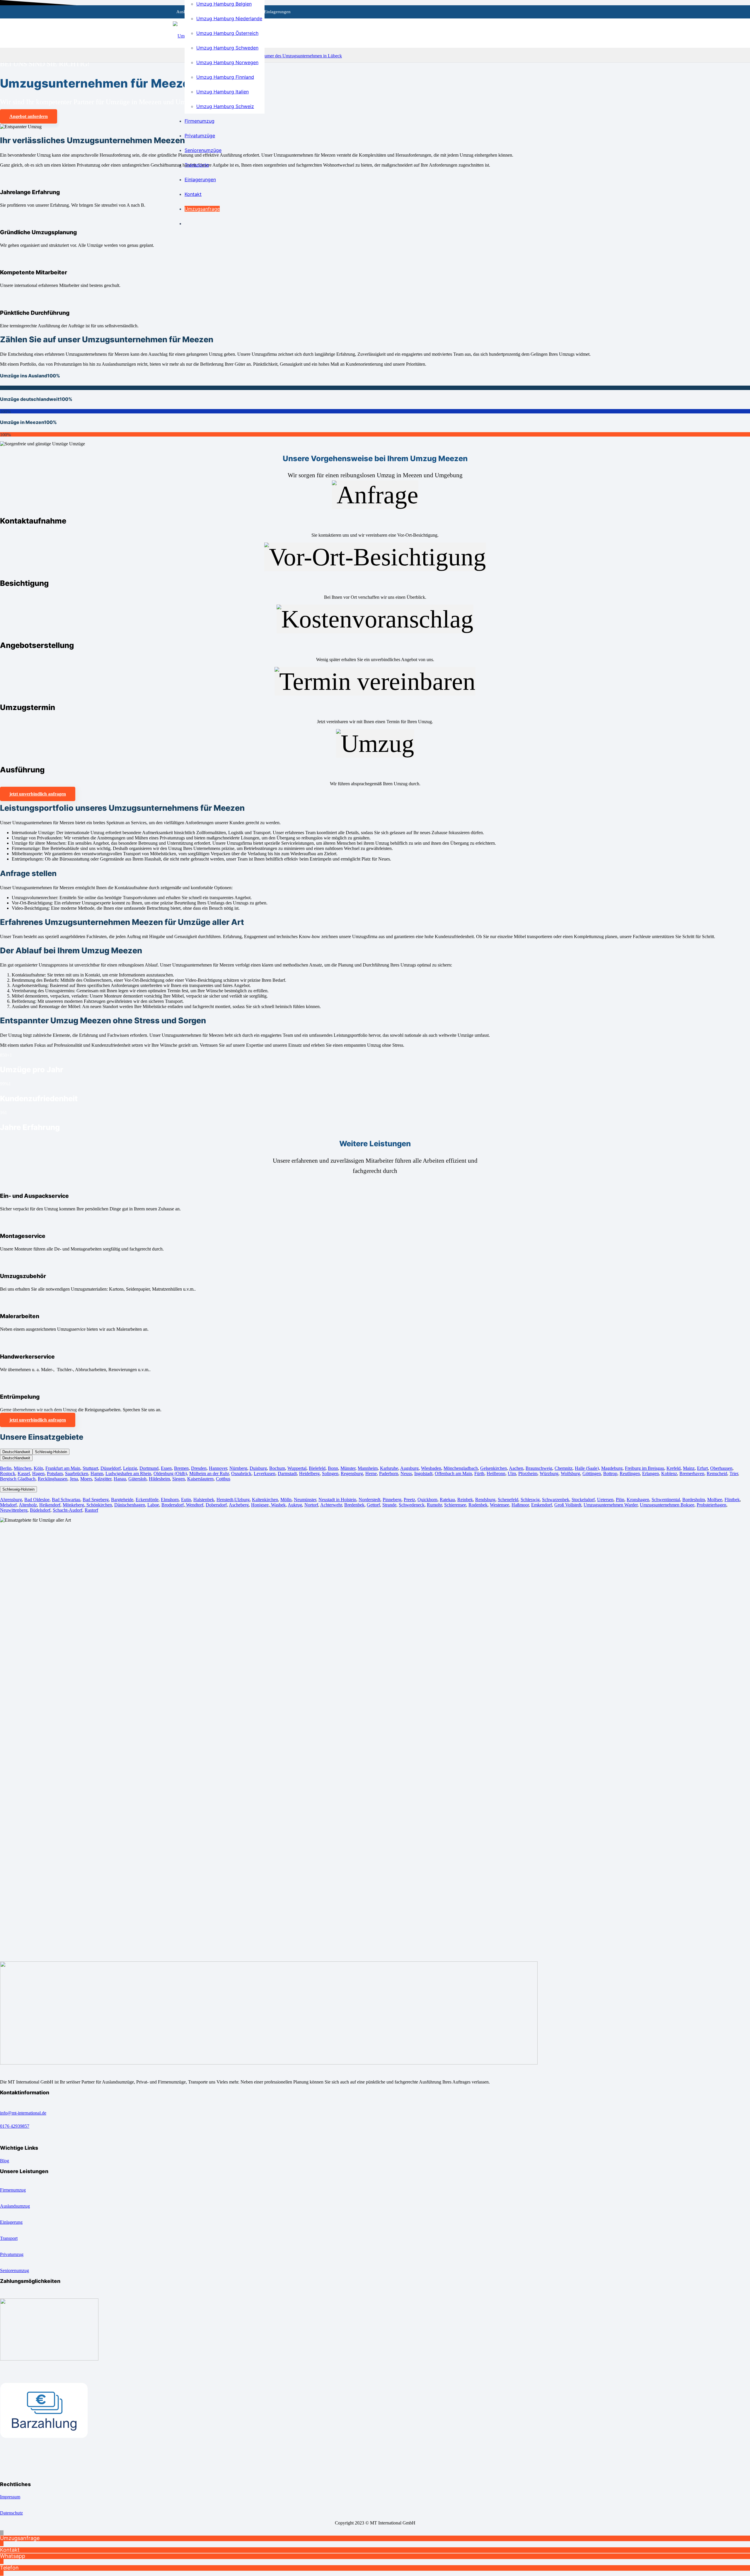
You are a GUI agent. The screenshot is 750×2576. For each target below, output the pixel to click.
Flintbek (732, 1500)
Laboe (153, 1505)
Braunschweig (539, 1468)
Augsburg (409, 1468)
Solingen (330, 1473)
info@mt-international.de (23, 2113)
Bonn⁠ (333, 1468)
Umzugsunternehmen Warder (611, 1505)
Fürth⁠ (479, 1473)
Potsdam (55, 1473)
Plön (620, 1500)
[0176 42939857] (375, 2120)
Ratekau (447, 1500)
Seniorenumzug (15, 2270)
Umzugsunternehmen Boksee (667, 1505)
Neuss (406, 1473)
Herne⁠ (371, 1473)
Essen (166, 1468)
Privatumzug (12, 2254)
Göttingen (592, 1473)
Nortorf (311, 1505)
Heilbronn (496, 1473)
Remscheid (717, 1473)
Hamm (97, 1473)
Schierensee (455, 1505)
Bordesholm (694, 1500)
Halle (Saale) (587, 1468)
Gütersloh (137, 1479)
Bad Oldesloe (37, 1500)
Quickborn (427, 1500)
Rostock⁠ (8, 1473)
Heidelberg (309, 1473)
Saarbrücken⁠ (77, 1473)
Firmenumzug (13, 2190)
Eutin (186, 1500)
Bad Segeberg (96, 1500)
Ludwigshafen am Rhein (128, 1473)
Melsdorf (8, 1505)
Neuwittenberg (14, 1510)
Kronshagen (638, 1500)
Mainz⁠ (689, 1468)
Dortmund (149, 1468)
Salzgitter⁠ (103, 1479)
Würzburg (549, 1473)
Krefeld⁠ (674, 1468)
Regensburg (352, 1473)
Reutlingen (630, 1473)
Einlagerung (11, 2222)
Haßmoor (520, 1505)
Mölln (286, 1500)
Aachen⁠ (516, 1468)
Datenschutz (11, 2513)
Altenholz (28, 1505)
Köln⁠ (38, 1468)
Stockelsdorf (583, 1500)
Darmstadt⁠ (287, 1473)
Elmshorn (170, 1500)
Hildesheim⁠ (159, 1479)
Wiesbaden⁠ (431, 1468)
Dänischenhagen (130, 1505)
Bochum (277, 1468)
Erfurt (702, 1468)
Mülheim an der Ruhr (209, 1473)
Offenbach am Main (453, 1473)
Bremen (181, 1468)
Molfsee (715, 1500)
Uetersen (605, 1500)
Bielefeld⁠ (317, 1468)
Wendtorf (194, 1505)
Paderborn (389, 1473)
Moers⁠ (86, 1479)
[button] (2, 2533)
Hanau (120, 1479)
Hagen (38, 1473)
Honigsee (260, 1505)
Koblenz (669, 1473)
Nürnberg (238, 1468)
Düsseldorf (111, 1468)
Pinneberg (392, 1500)
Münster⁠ (348, 1468)
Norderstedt (369, 1500)
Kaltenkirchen (265, 1500)
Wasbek (278, 1505)
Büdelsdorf (40, 1510)
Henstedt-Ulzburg (233, 1500)
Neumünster (305, 1500)
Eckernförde (147, 1500)
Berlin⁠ (6, 1468)
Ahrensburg (11, 1500)
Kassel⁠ (24, 1473)
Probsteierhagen (711, 1505)
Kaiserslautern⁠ (200, 1479)
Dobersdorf (216, 1505)
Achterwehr (331, 1505)
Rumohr (434, 1505)
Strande (389, 1505)
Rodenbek (478, 1505)
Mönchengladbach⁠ (461, 1468)
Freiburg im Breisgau (645, 1468)
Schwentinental (666, 1500)
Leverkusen (265, 1473)
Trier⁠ (734, 1473)
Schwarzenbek (556, 1500)
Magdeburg (612, 1468)
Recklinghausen (53, 1479)
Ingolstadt (423, 1473)
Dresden (199, 1468)
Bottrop (610, 1473)
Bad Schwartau (66, 1500)
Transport (9, 2238)
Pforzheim (528, 1473)
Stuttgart (90, 1468)
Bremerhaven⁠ (692, 1473)
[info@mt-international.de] (375, 2107)
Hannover (218, 1468)
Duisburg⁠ (258, 1468)
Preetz (409, 1500)
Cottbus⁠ (223, 1479)
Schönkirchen (99, 1505)
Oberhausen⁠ (721, 1468)
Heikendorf (50, 1505)
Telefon (9, 2568)
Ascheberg (239, 1505)
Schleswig (530, 1500)
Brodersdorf (173, 1505)
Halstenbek (204, 1500)
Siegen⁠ (179, 1479)
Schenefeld (508, 1500)
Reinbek (465, 1500)
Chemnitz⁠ (564, 1468)
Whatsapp (13, 2556)
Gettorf (373, 1505)
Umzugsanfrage (20, 2538)
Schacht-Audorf (68, 1510)
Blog (5, 2161)
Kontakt (10, 2550)
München (23, 1468)
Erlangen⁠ (651, 1473)
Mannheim (368, 1468)
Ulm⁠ (512, 1473)
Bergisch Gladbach (18, 1479)
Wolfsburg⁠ (570, 1473)
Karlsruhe (389, 1468)
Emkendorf (542, 1505)
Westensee (500, 1505)
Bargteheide (122, 1500)
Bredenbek (354, 1505)
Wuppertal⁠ (297, 1468)
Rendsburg (485, 1500)
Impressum (10, 2497)
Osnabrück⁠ (241, 1473)
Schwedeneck (412, 1505)
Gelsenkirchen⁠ (494, 1468)
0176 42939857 (15, 2126)
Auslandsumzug (15, 2206)
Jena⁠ (74, 1479)
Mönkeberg (73, 1505)
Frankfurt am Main (63, 1468)
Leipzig (130, 1468)
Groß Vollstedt (568, 1505)
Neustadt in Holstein (337, 1500)
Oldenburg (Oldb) (170, 1473)
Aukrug (295, 1505)
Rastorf (91, 1510)
